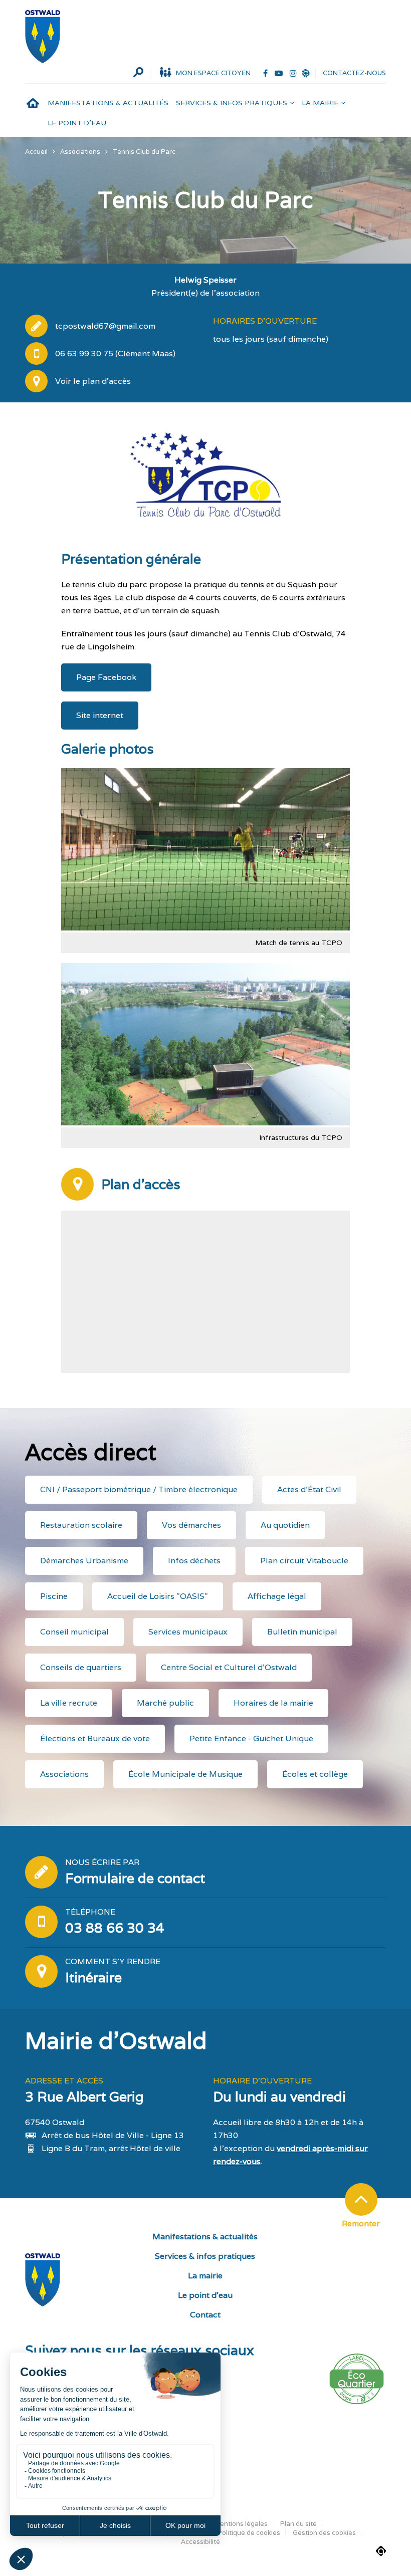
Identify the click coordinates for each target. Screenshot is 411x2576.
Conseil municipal (74, 1632)
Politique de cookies (249, 2533)
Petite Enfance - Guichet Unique (251, 1738)
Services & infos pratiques (232, 103)
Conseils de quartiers (81, 1667)
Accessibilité (200, 2542)
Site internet (100, 715)
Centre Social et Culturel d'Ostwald (229, 1667)
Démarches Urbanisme (84, 1561)
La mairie (320, 103)
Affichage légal (277, 1596)
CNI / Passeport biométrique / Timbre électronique (139, 1489)
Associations (64, 1774)
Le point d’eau (77, 123)
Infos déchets (194, 1561)
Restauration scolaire (81, 1525)
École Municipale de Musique (185, 1774)
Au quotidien (285, 1525)
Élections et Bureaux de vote (95, 1738)
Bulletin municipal (302, 1632)
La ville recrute (69, 1703)
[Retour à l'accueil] (43, 37)
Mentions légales (241, 2524)
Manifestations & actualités (108, 103)
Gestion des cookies (324, 2533)
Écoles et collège (315, 1774)
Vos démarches (191, 1525)
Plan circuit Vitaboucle (304, 1561)
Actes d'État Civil (309, 1489)
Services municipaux (188, 1632)
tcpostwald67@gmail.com (105, 326)
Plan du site (298, 2524)
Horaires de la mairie (273, 1703)
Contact (205, 2315)
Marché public (165, 1703)
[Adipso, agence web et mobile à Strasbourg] (381, 2551)
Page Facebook (106, 677)
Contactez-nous (354, 73)
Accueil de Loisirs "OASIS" (158, 1596)
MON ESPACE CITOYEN (213, 73)
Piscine (54, 1596)
